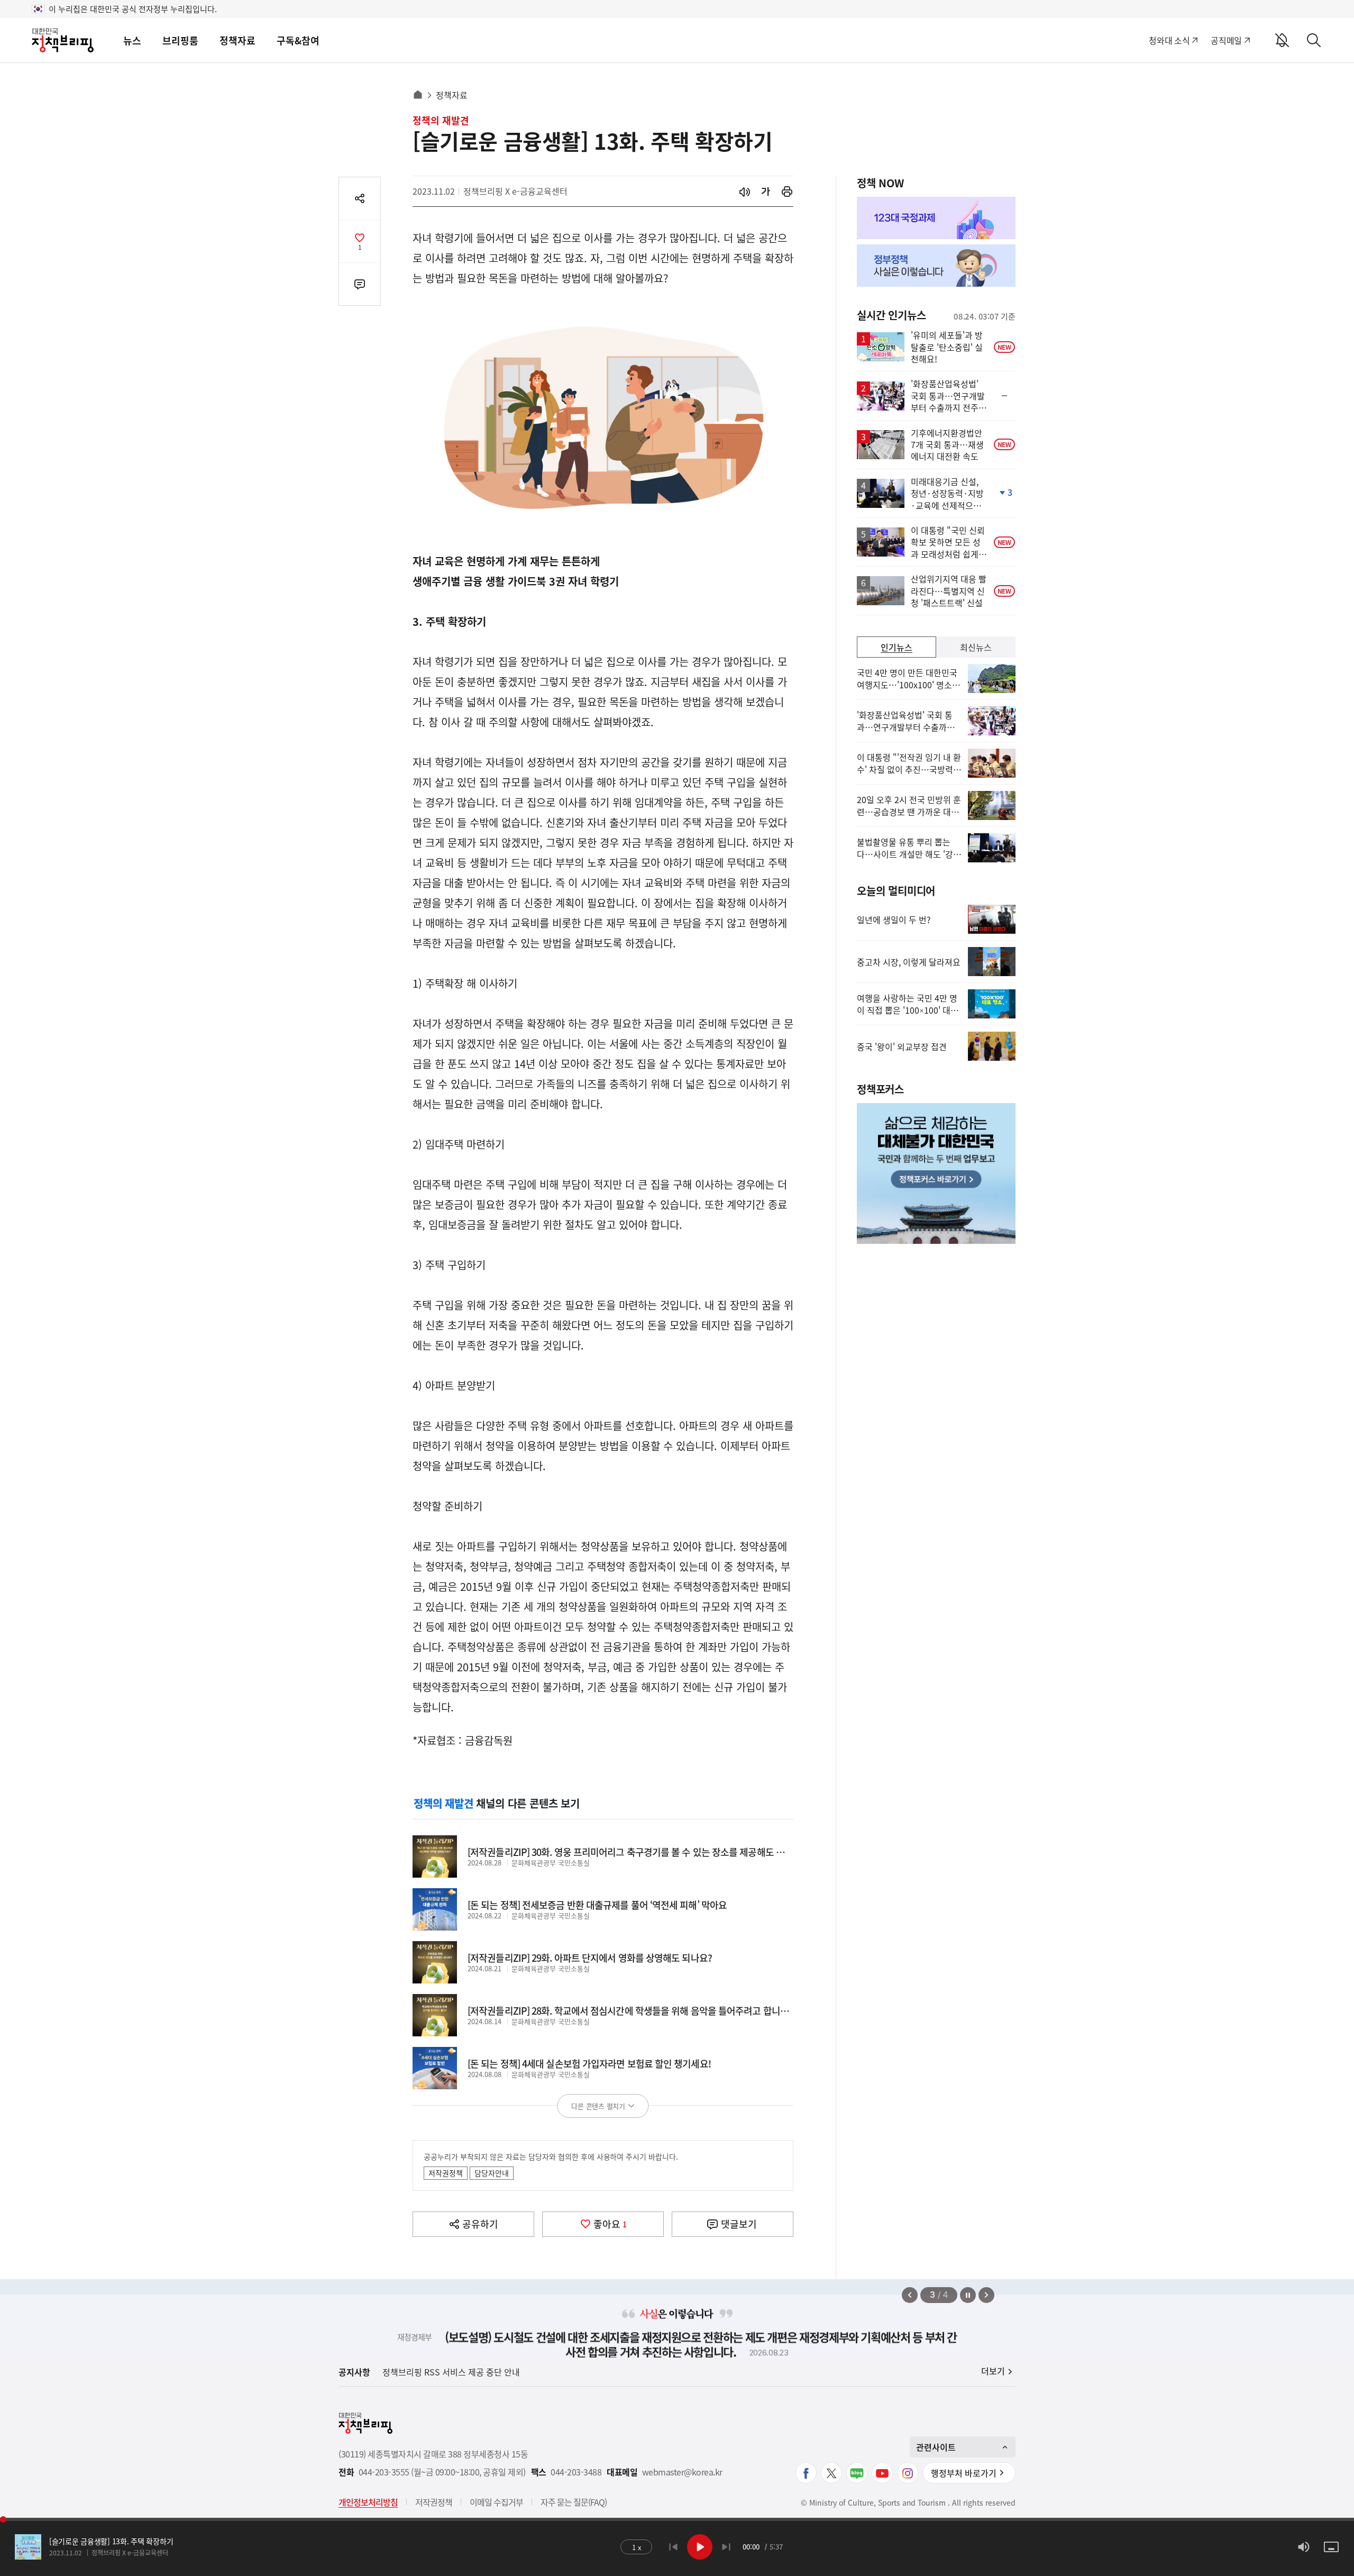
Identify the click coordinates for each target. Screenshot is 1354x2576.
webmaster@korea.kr (682, 2472)
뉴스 (132, 40)
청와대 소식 (1169, 40)
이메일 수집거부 (496, 2502)
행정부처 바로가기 (964, 2473)
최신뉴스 (976, 647)
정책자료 (237, 40)
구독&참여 (298, 40)
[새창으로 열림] (787, 191)
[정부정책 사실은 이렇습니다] (936, 266)
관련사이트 (936, 2447)
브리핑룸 (180, 40)
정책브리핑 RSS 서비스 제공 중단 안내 (451, 2372)
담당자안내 (492, 2173)
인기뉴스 (896, 647)
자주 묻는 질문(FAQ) (574, 2502)
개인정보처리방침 (368, 2502)
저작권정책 (446, 2173)
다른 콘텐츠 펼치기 (598, 2106)
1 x (639, 2548)
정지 (968, 2295)
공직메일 (1226, 40)
